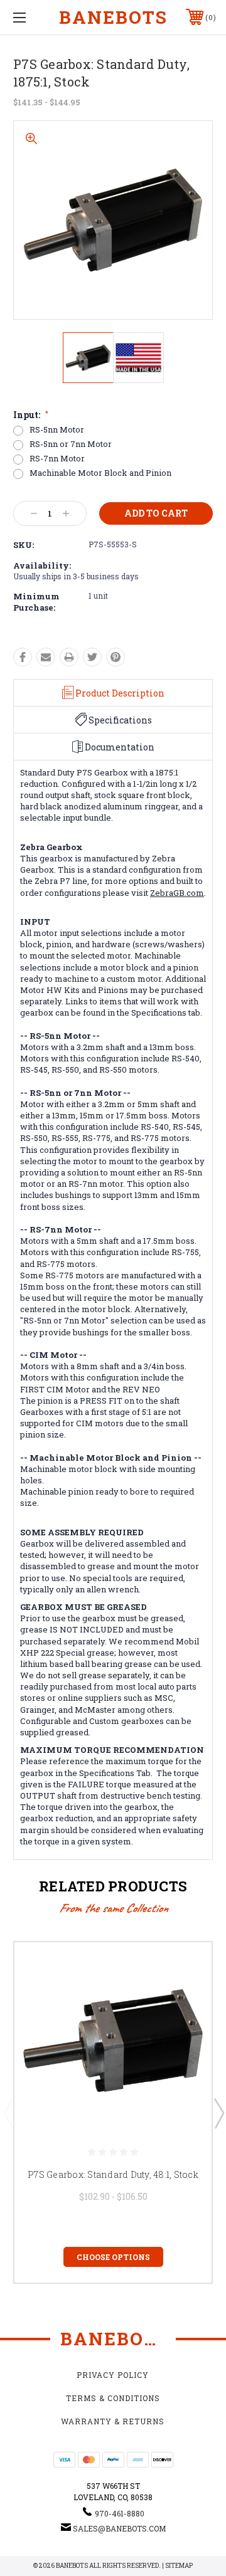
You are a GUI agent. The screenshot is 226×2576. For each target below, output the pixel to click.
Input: (31, 415)
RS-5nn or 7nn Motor (71, 444)
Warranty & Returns (113, 2421)
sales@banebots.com (119, 2528)
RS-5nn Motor (57, 430)
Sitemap (179, 2566)
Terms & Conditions (113, 2398)
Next (218, 2113)
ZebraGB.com (177, 893)
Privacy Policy (113, 2375)
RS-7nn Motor (57, 459)
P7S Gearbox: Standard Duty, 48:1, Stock (113, 2174)
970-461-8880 (120, 2513)
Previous (8, 2113)
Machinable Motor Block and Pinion (100, 473)
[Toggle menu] (33, 17)
